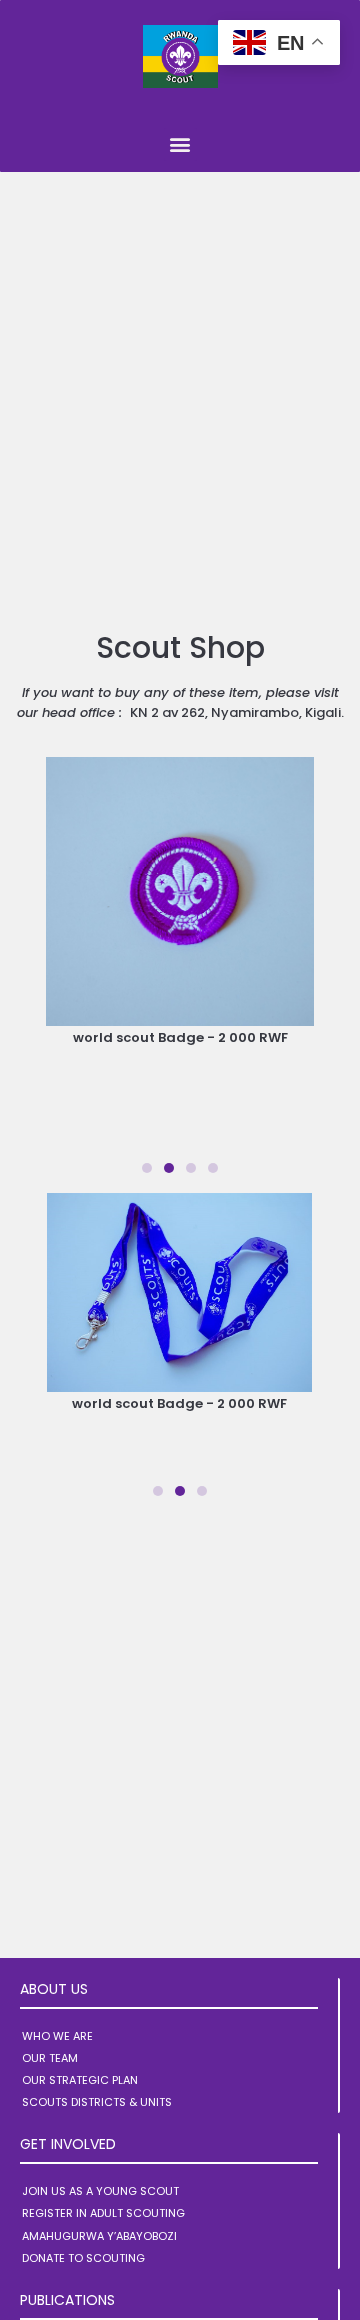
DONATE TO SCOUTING (83, 2258)
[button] (180, 144)
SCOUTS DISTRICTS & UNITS (97, 2102)
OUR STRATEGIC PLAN (80, 2080)
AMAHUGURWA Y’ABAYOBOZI (99, 2236)
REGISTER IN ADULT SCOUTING (103, 2213)
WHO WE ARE (57, 2036)
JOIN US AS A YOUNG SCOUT (100, 2191)
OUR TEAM (50, 2058)
